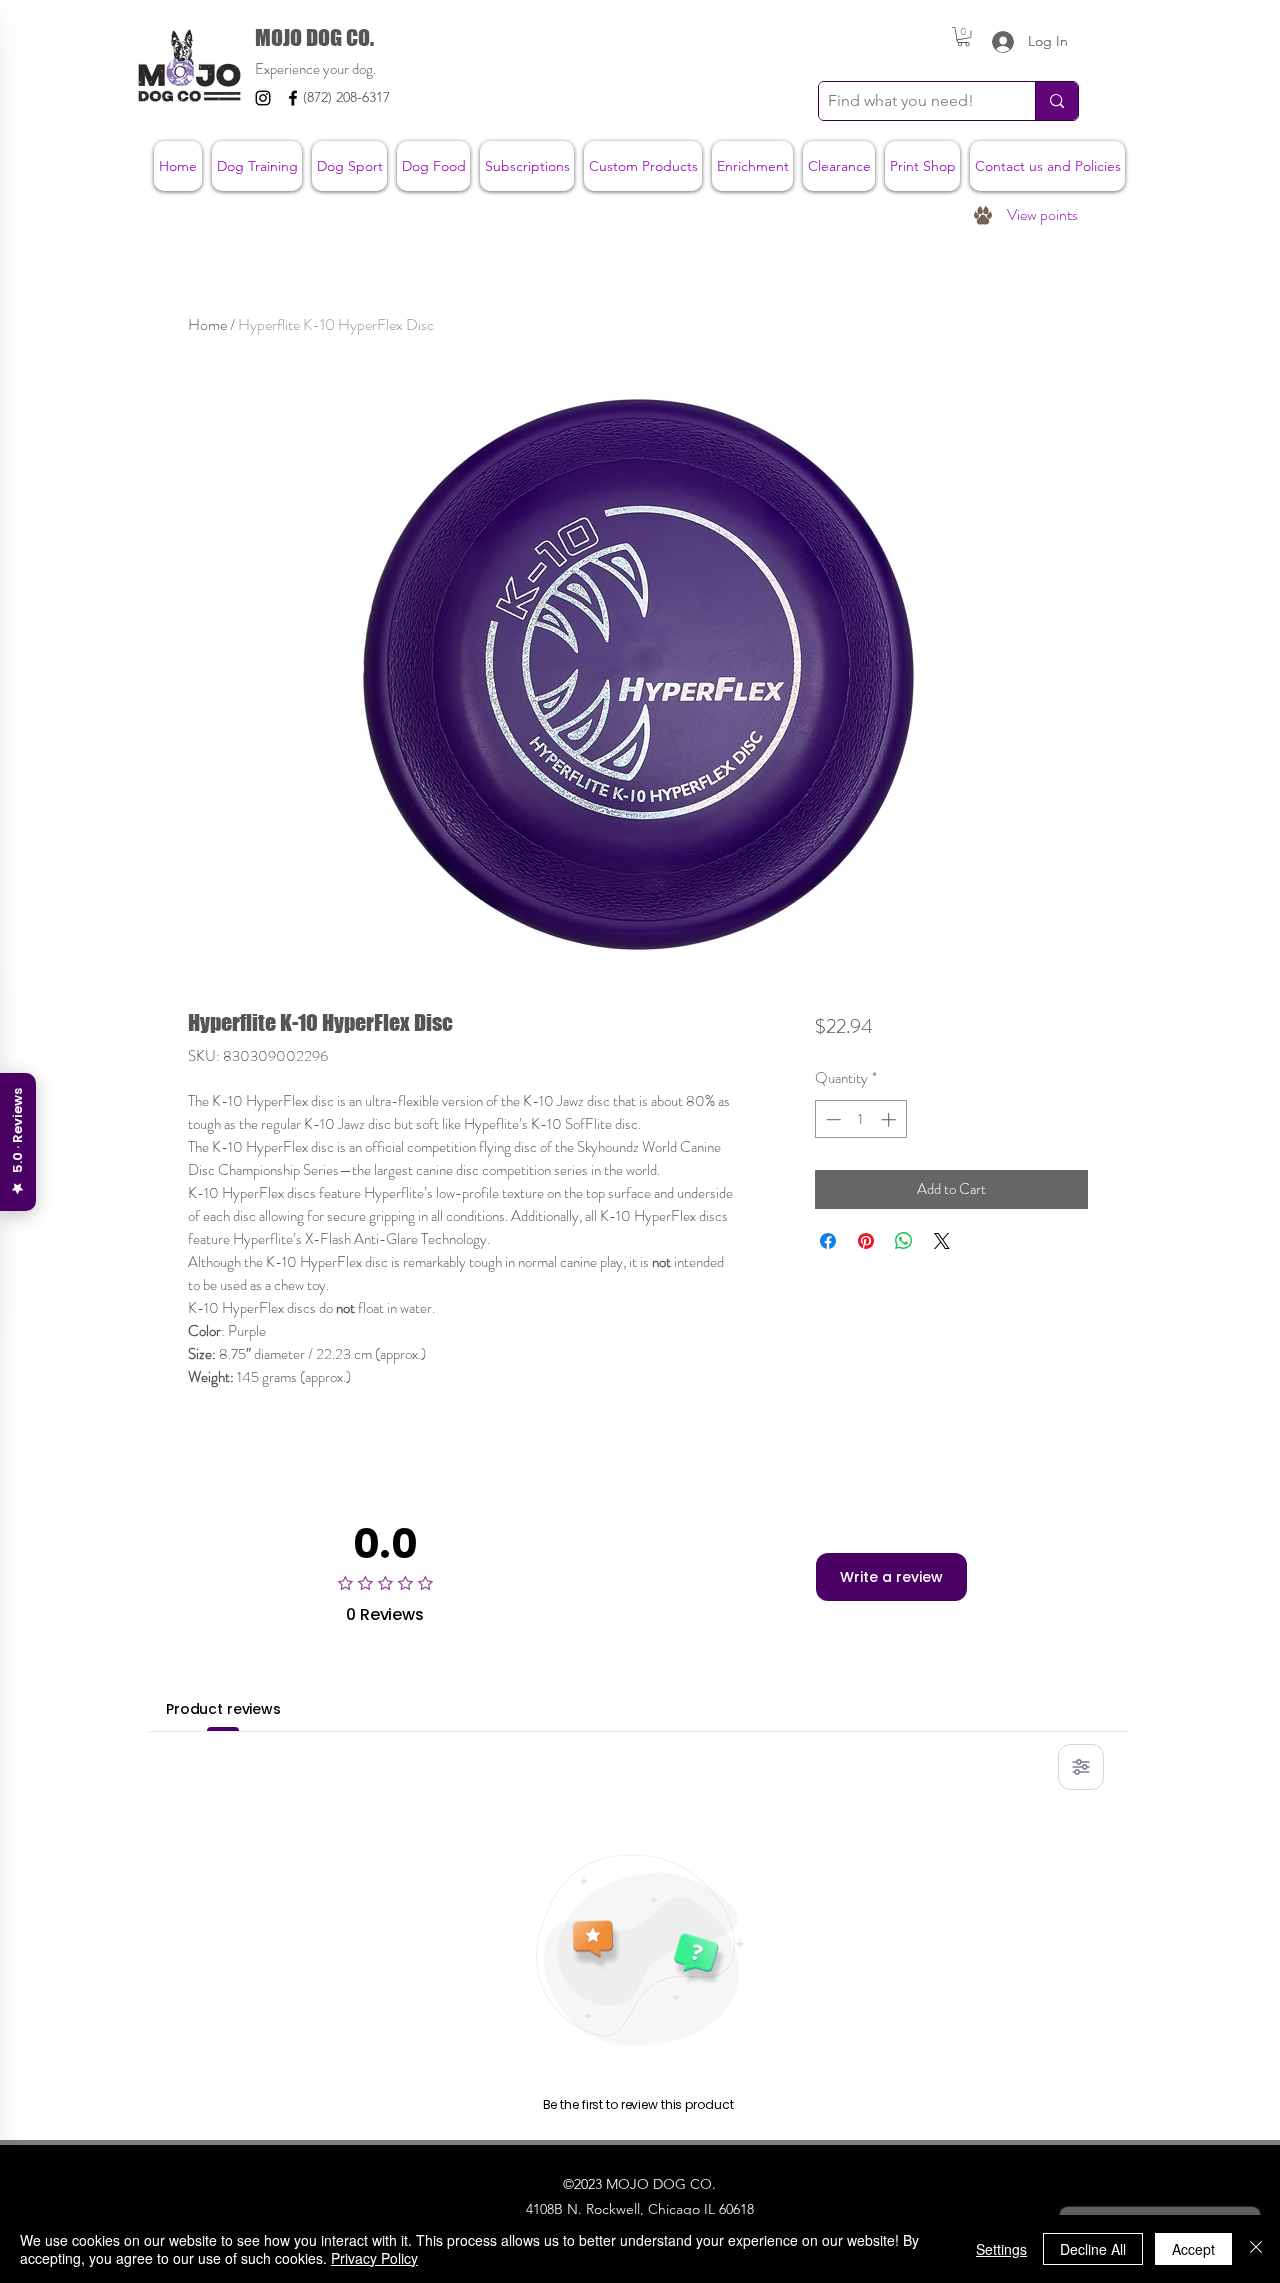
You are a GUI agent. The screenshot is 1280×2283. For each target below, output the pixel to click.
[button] (963, 36)
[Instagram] (263, 98)
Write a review (891, 1577)
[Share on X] (942, 1241)
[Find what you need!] (1056, 101)
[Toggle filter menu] (1081, 1767)
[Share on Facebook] (828, 1241)
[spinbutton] (860, 1119)
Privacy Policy (374, 2258)
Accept (1193, 2249)
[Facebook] (293, 98)
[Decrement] (831, 1119)
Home (207, 324)
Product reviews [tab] (223, 1709)
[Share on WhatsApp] (904, 1241)
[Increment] (890, 1119)
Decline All (1093, 2249)
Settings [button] (1001, 2249)
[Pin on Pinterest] (866, 1241)
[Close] (1256, 2249)
